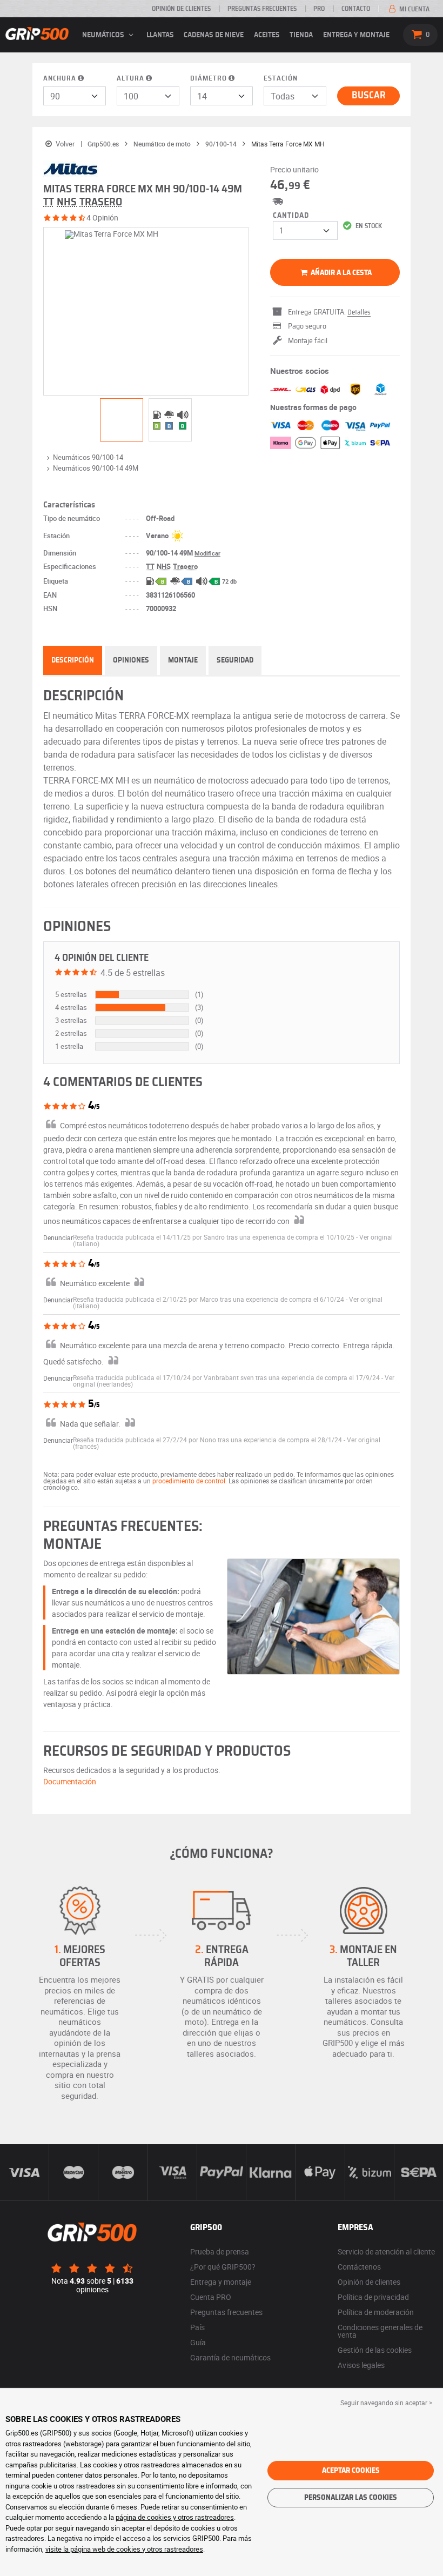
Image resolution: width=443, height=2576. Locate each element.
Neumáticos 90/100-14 (88, 457)
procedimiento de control (189, 1481)
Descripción (73, 660)
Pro (319, 9)
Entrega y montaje (356, 35)
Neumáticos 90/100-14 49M (96, 468)
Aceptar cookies (351, 2471)
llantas (160, 35)
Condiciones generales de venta (380, 2331)
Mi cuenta (414, 9)
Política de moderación (376, 2312)
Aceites (267, 35)
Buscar (369, 96)
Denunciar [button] (58, 1237)
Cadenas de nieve (214, 35)
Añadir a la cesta (340, 273)
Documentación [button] (70, 1781)
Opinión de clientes (181, 9)
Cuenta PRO (211, 2297)
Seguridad (235, 660)
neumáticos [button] (104, 35)
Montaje (183, 660)
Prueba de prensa (220, 2252)
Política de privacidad (373, 2297)
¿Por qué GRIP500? (223, 2267)
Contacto (356, 9)
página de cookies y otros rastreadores (175, 2517)
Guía (198, 2342)
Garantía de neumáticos (230, 2357)
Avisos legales (361, 2365)
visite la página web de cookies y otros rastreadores (124, 2549)
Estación (281, 79)
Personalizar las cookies (351, 2498)
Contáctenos (359, 2267)
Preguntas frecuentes (262, 9)
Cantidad (291, 216)
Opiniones (131, 660)
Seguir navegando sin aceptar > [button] (386, 2403)
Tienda (301, 35)
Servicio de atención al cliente (386, 2252)
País (197, 2327)
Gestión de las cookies (375, 2350)
